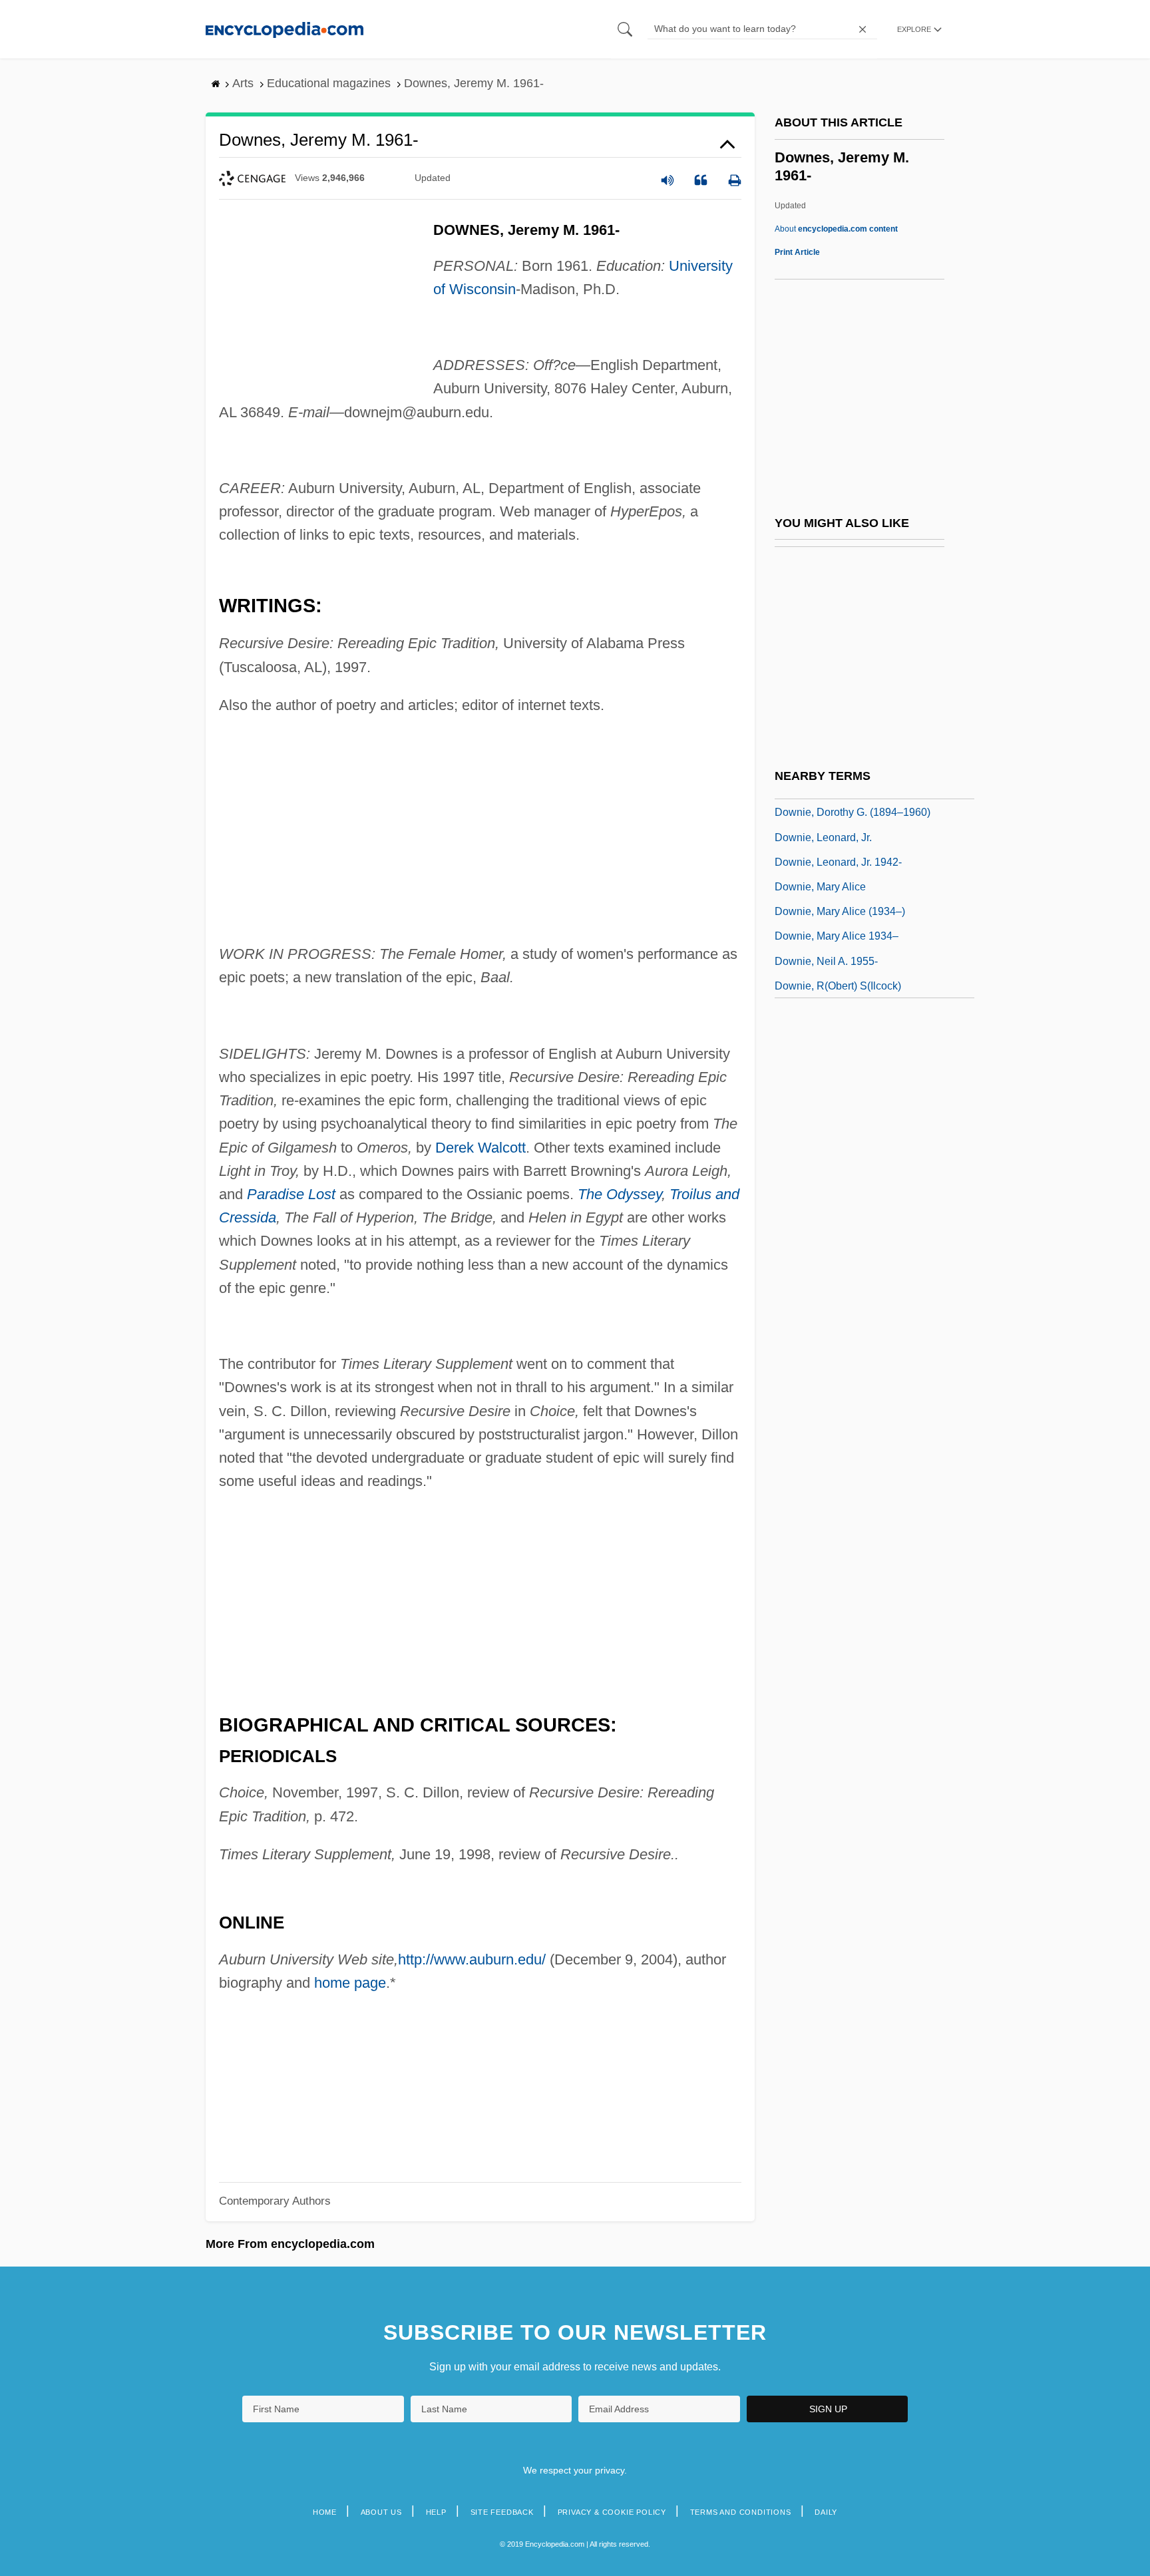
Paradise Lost (291, 1194)
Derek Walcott (480, 1148)
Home (325, 2512)
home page (350, 1983)
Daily (826, 2512)
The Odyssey (620, 1194)
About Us (381, 2512)
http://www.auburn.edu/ (472, 1959)
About (836, 229)
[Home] (285, 29)
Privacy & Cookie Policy (612, 2512)
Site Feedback (502, 2512)
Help (436, 2512)
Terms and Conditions (741, 2512)
